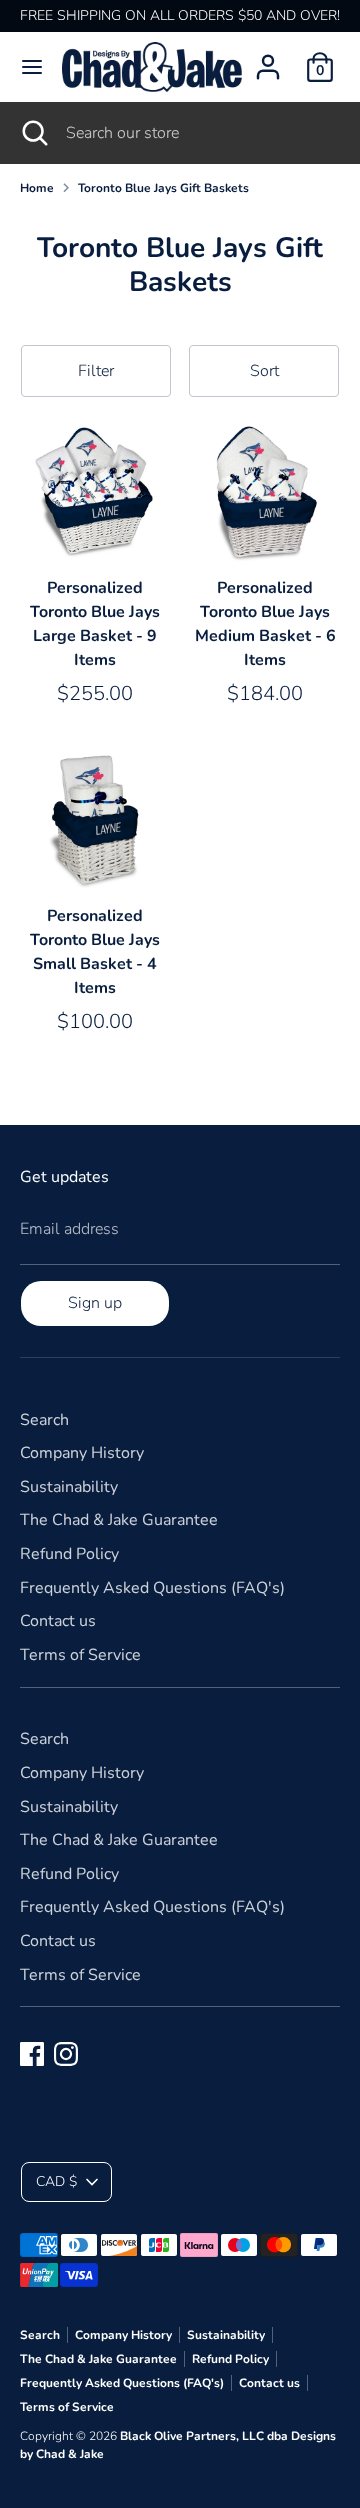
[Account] (268, 59)
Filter (96, 371)
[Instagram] (66, 2054)
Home (37, 188)
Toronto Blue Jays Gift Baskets (163, 188)
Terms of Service (80, 1655)
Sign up (95, 1303)
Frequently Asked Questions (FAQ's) (152, 1588)
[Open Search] (33, 133)
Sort (264, 371)
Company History (82, 1453)
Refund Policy (69, 1554)
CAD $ (56, 2181)
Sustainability (69, 1487)
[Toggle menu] (32, 67)
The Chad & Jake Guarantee (119, 1520)
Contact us (58, 1621)
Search (44, 1420)
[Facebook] (32, 2054)
